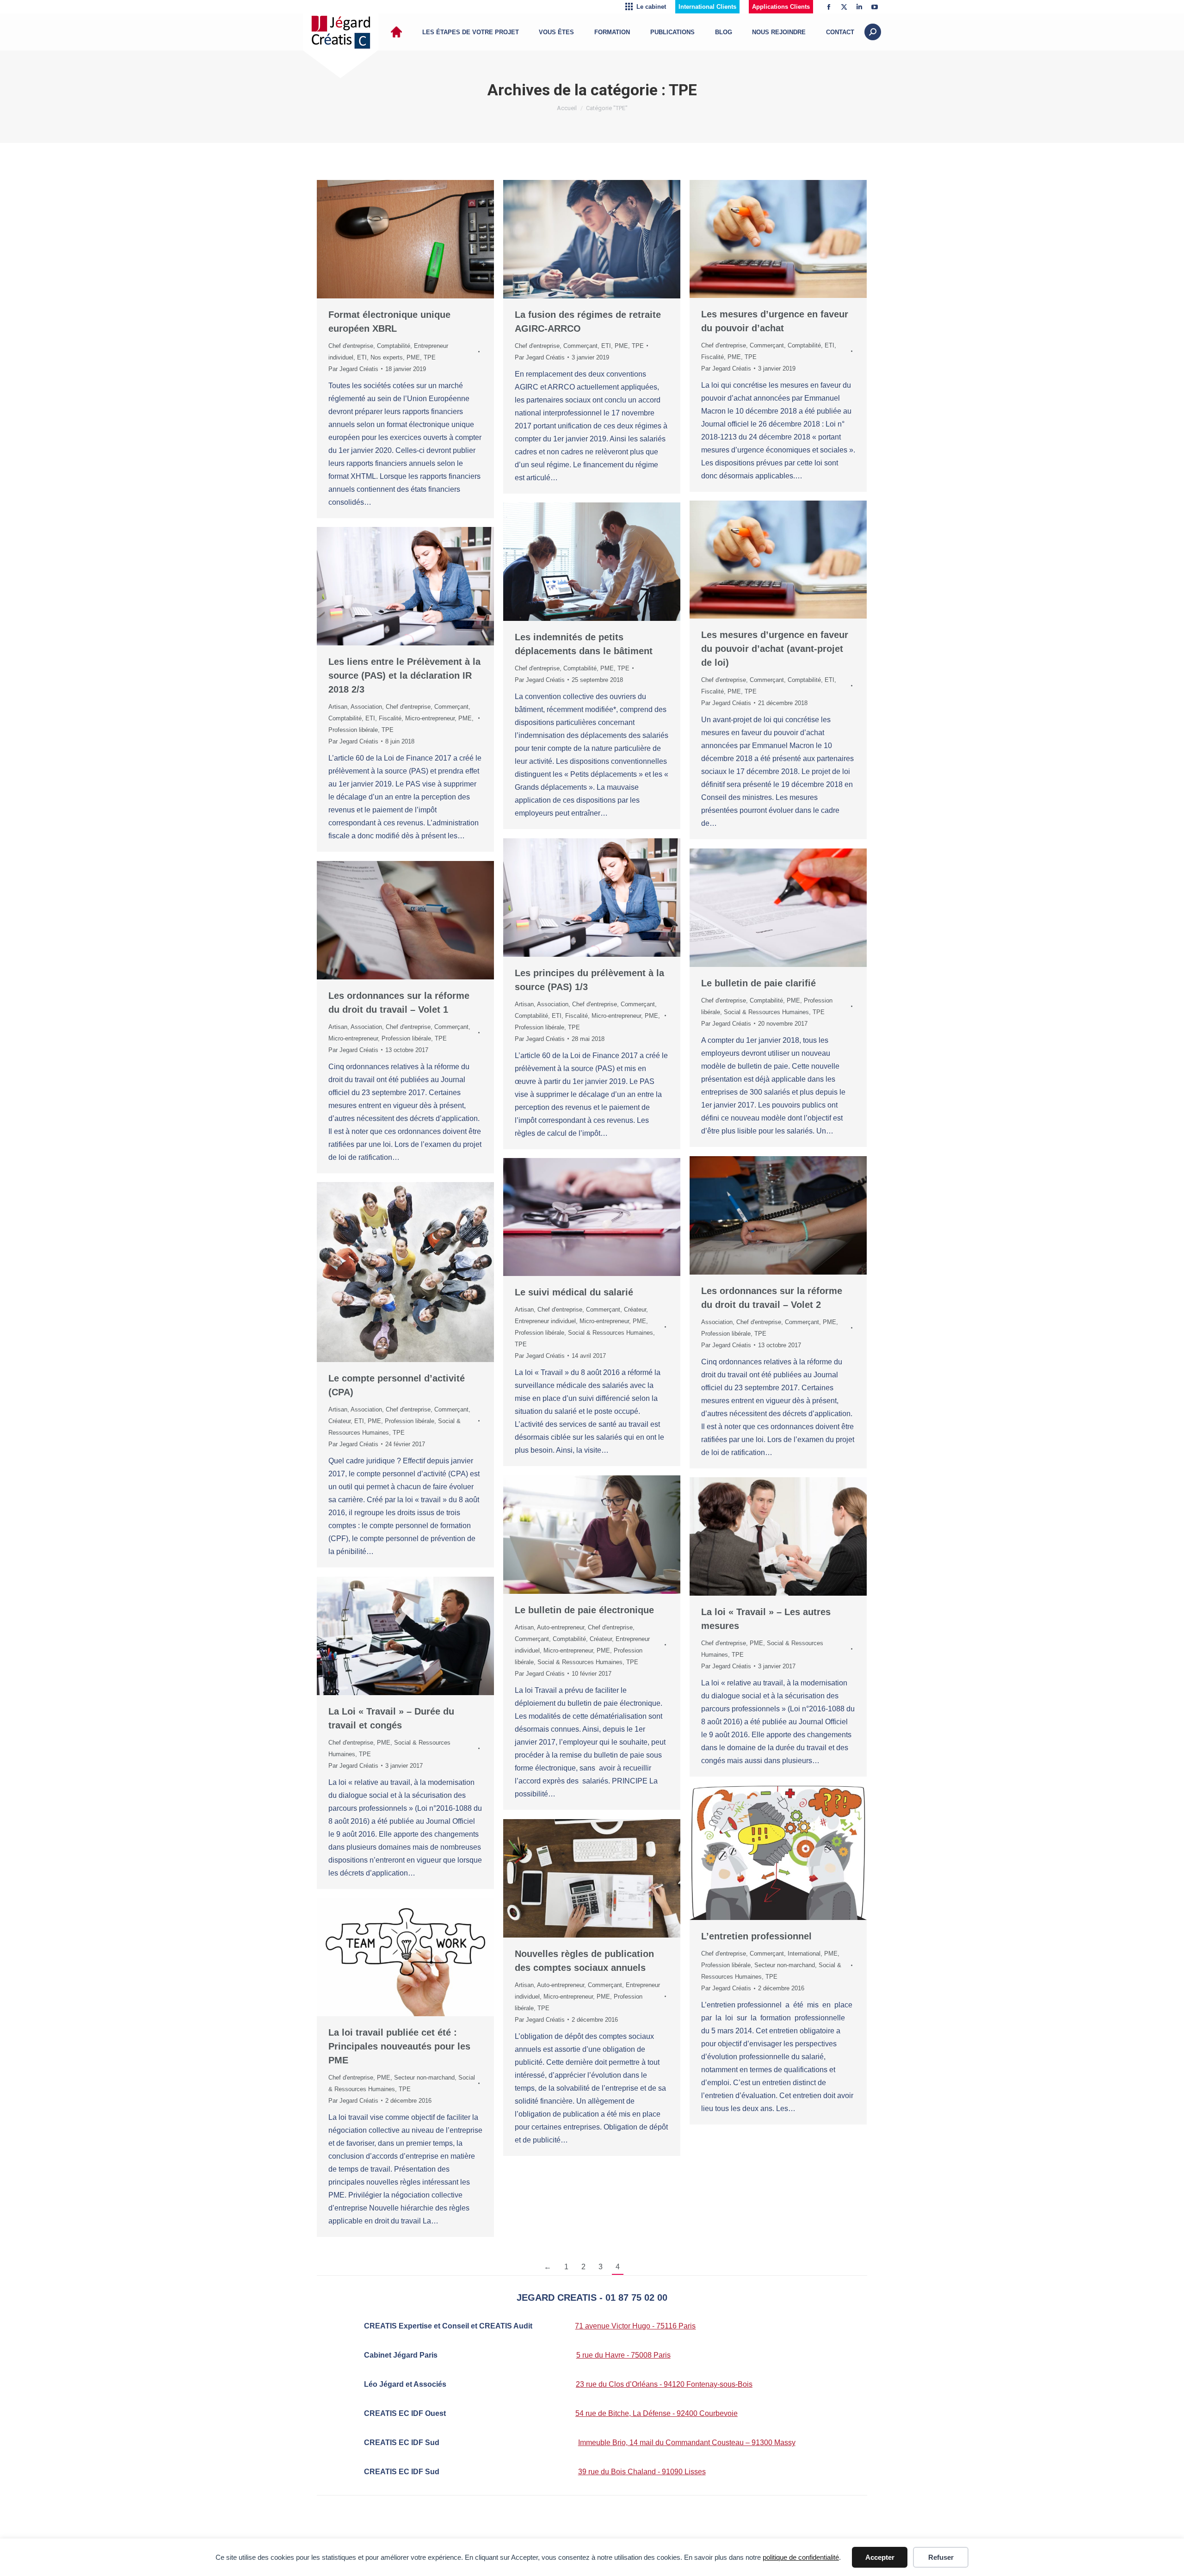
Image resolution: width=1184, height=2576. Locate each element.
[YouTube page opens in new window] (875, 7)
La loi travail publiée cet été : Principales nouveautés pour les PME (399, 2046)
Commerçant (580, 346)
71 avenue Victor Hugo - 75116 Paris (635, 2326)
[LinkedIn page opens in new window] (859, 7)
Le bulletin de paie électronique (584, 1610)
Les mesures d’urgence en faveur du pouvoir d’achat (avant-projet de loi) (775, 649)
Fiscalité (712, 357)
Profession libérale (353, 730)
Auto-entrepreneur (561, 1627)
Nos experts (387, 357)
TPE (430, 357)
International (804, 1954)
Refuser (941, 2557)
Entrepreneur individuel (545, 1321)
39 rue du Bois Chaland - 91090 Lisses (642, 2472)
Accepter (880, 2557)
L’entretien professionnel (756, 1936)
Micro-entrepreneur (430, 718)
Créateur (635, 1310)
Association (366, 707)
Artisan (338, 707)
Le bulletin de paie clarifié (758, 983)
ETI (362, 357)
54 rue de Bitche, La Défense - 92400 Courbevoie (657, 2413)
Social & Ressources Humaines (766, 1012)
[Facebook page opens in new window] (829, 7)
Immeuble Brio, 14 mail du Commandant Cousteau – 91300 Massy (687, 2443)
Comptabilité (394, 346)
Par (353, 369)
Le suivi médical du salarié (574, 1292)
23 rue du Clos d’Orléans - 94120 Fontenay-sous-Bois (664, 2384)
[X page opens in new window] (844, 7)
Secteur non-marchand (785, 1965)
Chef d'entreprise (351, 346)
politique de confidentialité (801, 2557)
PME (413, 357)
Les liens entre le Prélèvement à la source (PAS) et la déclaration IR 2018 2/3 (404, 675)
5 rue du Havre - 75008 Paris (623, 2355)
